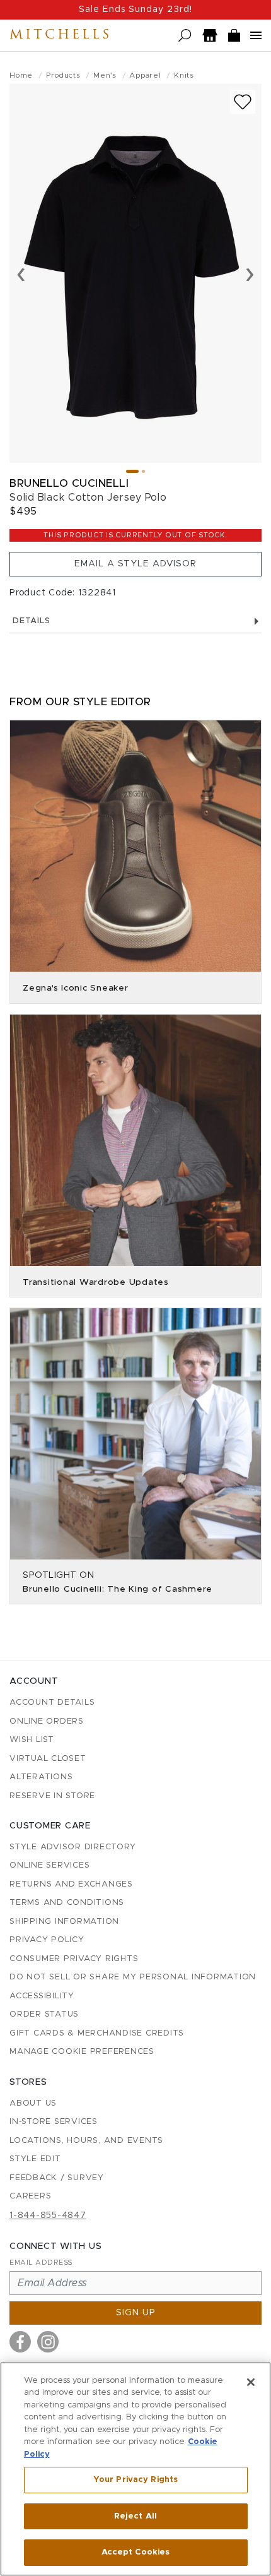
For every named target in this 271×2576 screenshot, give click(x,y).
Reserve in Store (52, 1796)
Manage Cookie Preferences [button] (82, 2052)
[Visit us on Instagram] (48, 2342)
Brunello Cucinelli (69, 483)
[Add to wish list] (243, 102)
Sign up (136, 2313)
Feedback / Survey (57, 2178)
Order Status (44, 2014)
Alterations (41, 1777)
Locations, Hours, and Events (86, 2141)
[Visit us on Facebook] (20, 2342)
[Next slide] (250, 273)
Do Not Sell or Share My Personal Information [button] (133, 1977)
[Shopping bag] (234, 36)
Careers (30, 2196)
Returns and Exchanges (71, 1884)
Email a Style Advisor (135, 564)
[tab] (132, 471)
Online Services (49, 1865)
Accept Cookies (136, 2552)
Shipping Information (64, 1922)
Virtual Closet (48, 1759)
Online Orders (47, 1721)
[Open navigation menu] (256, 35)
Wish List (32, 1740)
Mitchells (61, 35)
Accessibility (42, 1996)
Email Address (41, 2263)
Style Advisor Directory (72, 1847)
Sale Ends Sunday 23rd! (135, 9)
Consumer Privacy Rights (74, 1959)
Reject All (135, 2516)
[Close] (251, 2382)
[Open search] (185, 36)
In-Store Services (54, 2122)
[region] (135, 2469)
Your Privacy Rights (135, 2480)
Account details (52, 1702)
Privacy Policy (47, 1940)
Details (31, 621)
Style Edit (35, 2159)
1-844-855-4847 (48, 2215)
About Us (33, 2103)
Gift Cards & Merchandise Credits (97, 2033)
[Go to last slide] (21, 273)
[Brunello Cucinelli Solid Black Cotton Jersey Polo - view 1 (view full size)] (135, 273)
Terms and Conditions (67, 1903)
